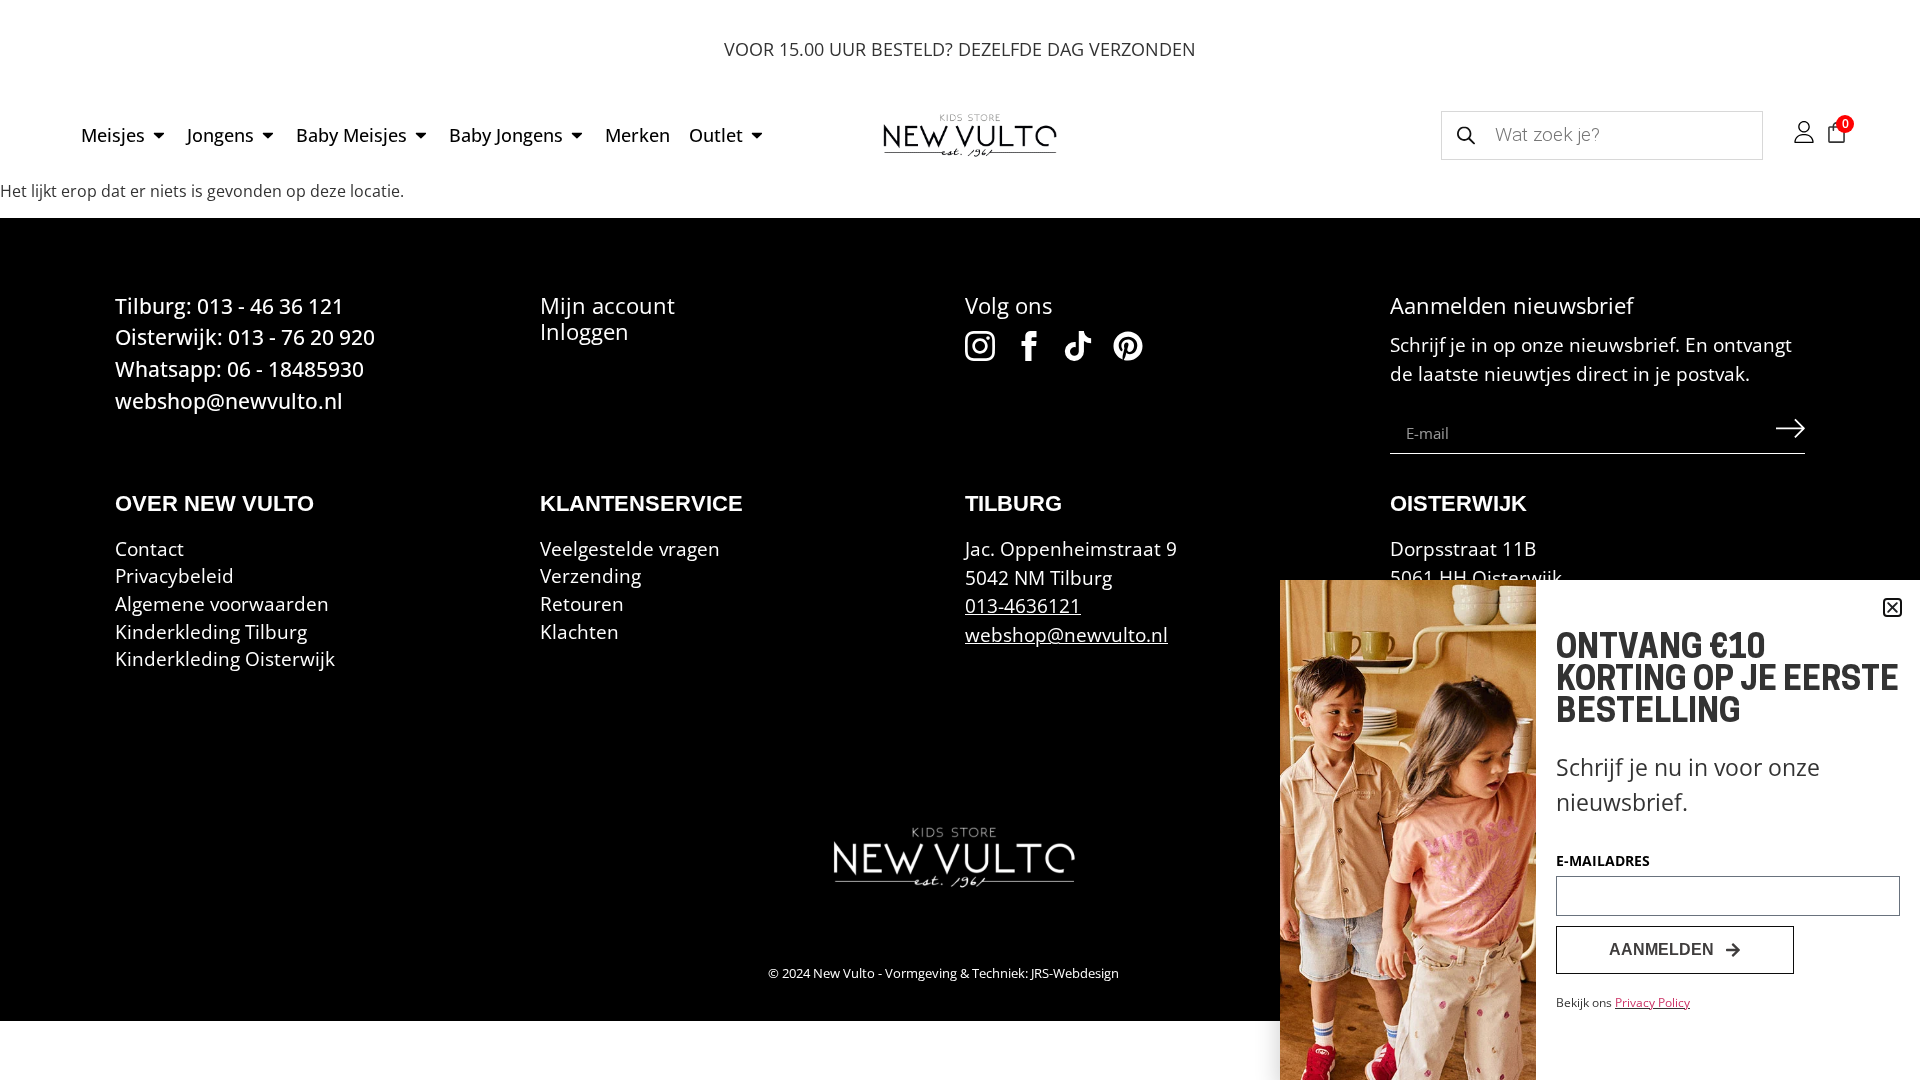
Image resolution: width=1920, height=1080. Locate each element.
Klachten (579, 631)
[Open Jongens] (268, 135)
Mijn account (607, 305)
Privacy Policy (1652, 1002)
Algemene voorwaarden (222, 603)
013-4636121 (1023, 605)
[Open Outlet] (757, 135)
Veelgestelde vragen (630, 548)
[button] (1892, 607)
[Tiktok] (1078, 346)
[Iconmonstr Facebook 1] (1029, 346)
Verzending (590, 575)
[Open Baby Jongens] (577, 135)
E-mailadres (1603, 862)
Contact (149, 548)
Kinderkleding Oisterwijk (225, 658)
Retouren (582, 603)
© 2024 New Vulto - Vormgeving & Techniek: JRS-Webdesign (943, 973)
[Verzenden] (1790, 433)
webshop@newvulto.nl (1066, 634)
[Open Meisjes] (159, 135)
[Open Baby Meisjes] (421, 135)
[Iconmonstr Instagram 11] (980, 346)
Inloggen (584, 331)
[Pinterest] (1128, 346)
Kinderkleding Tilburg (211, 631)
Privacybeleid (174, 575)
